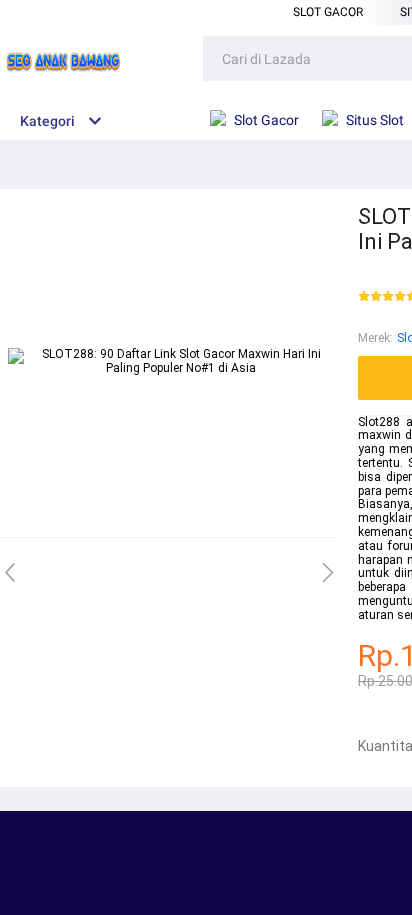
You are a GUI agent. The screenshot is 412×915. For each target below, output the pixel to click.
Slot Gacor (328, 12)
